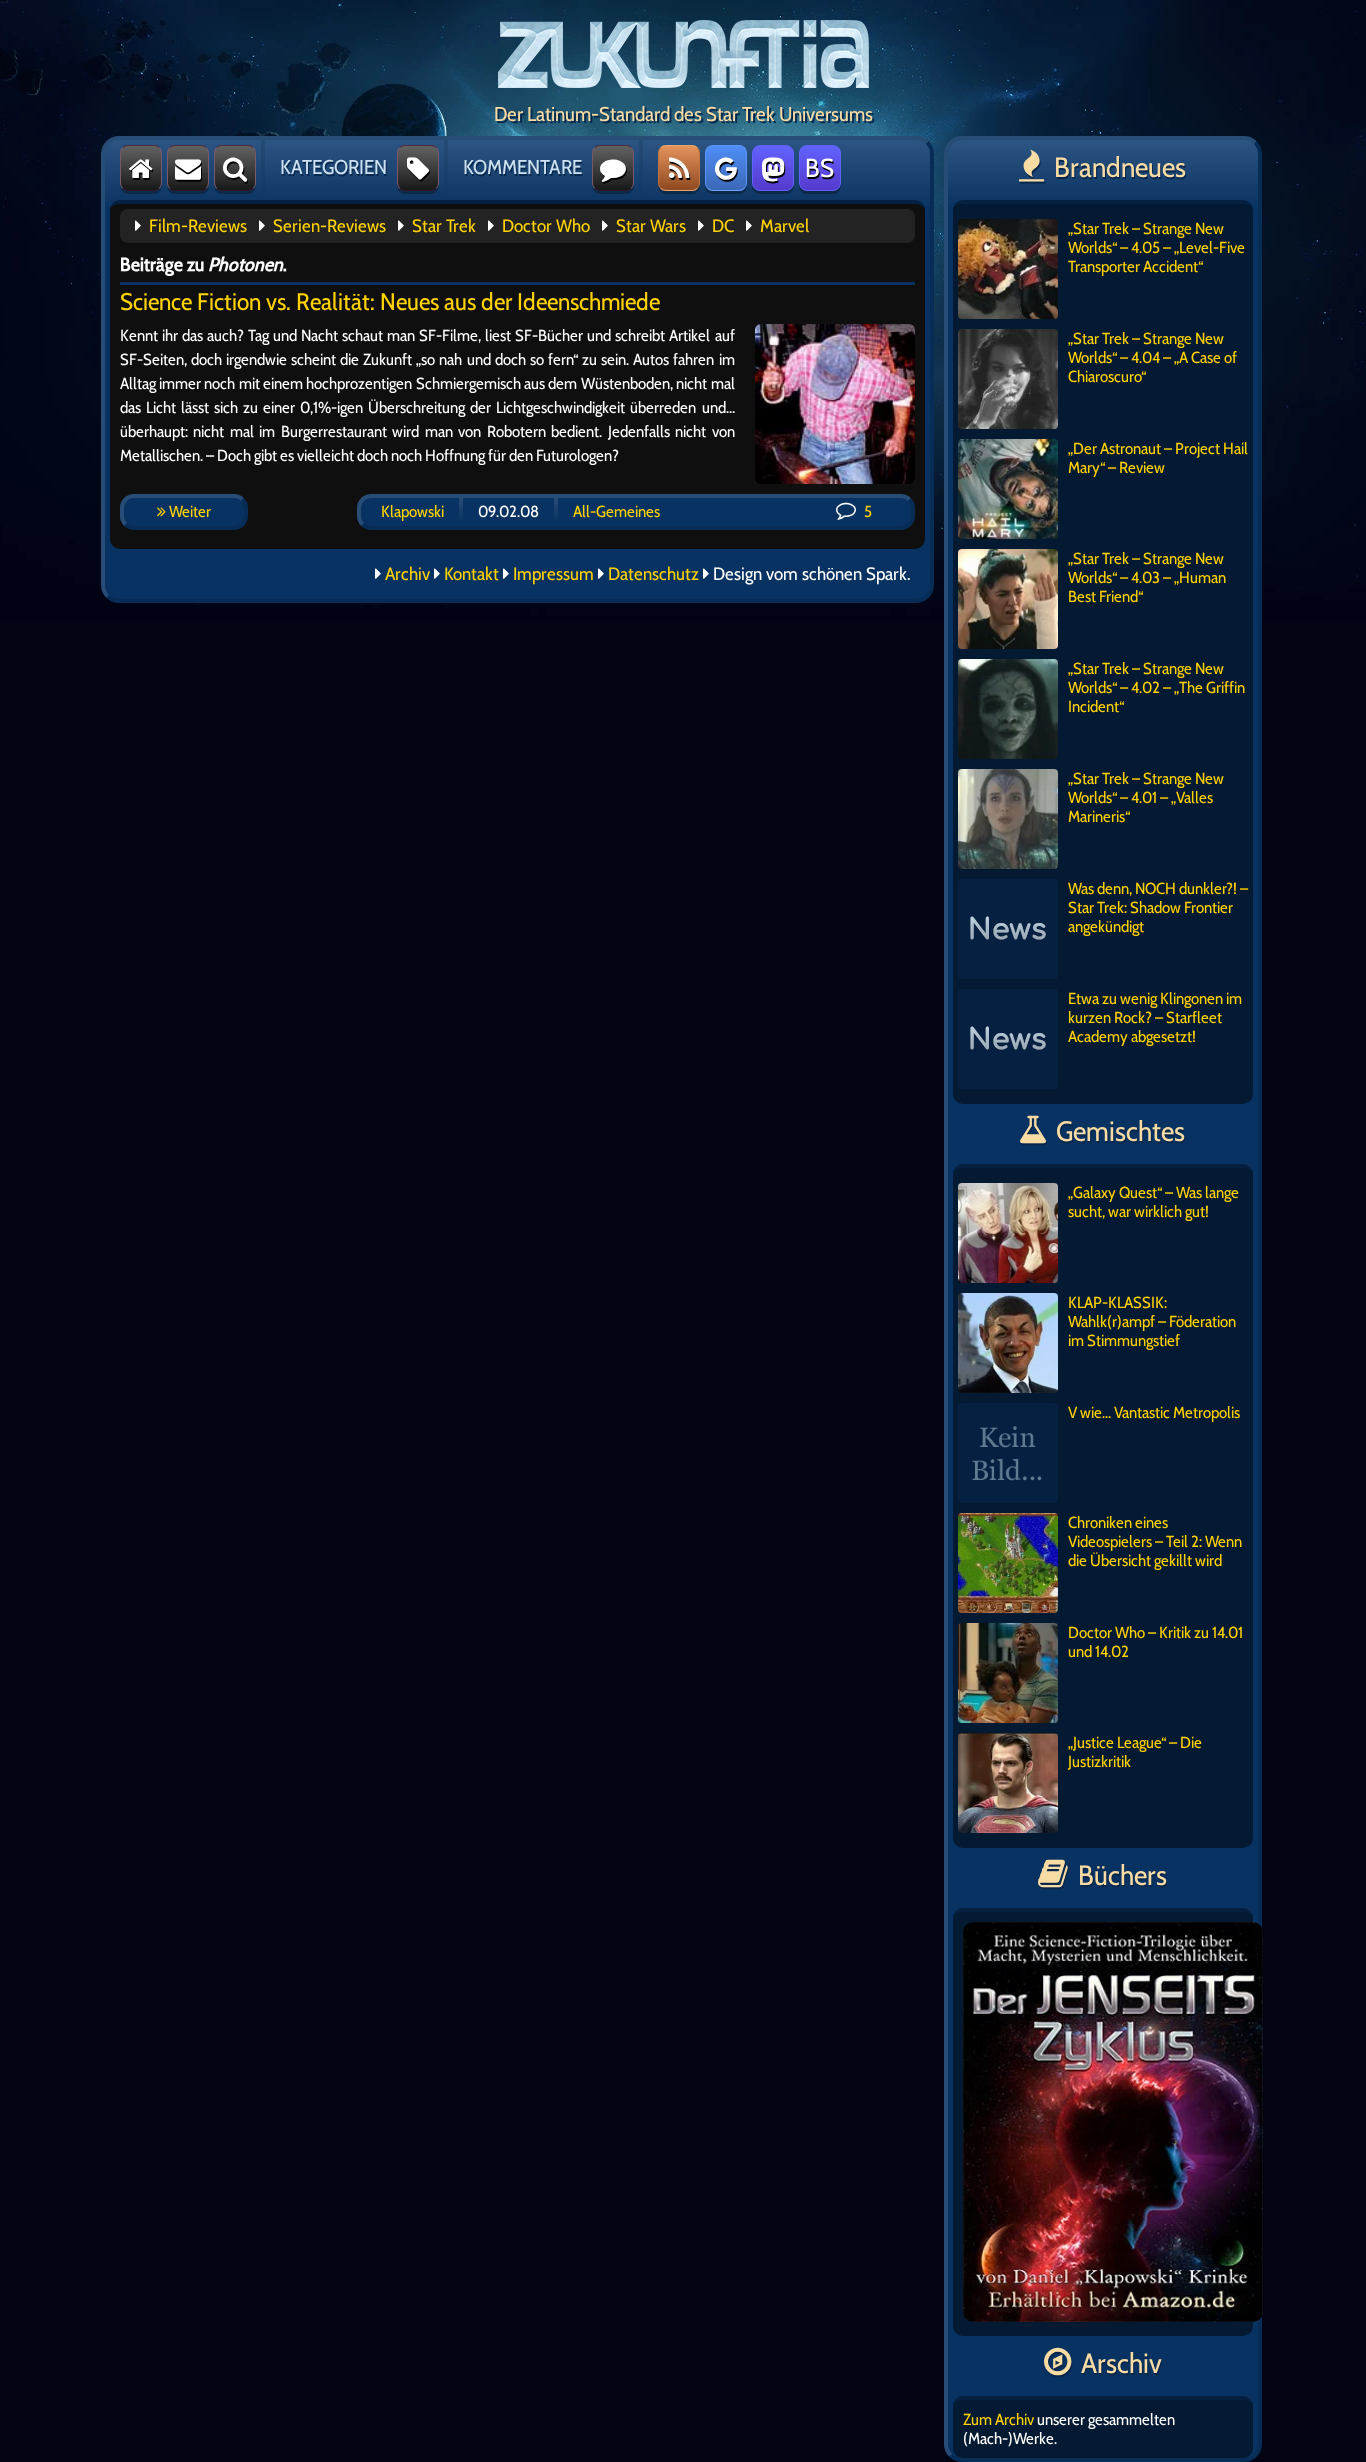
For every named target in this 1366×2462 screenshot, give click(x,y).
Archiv (407, 574)
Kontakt (471, 574)
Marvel (784, 226)
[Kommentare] (613, 168)
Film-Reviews (198, 226)
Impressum (553, 574)
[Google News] (726, 168)
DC (723, 226)
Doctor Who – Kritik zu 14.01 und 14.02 (1155, 1642)
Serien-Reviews (329, 226)
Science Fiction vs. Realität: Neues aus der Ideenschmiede (390, 301)
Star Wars (651, 226)
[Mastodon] (773, 168)
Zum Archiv (998, 2419)
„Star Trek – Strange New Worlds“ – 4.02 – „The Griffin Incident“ (1156, 687)
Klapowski (412, 511)
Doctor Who (546, 226)
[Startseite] (141, 168)
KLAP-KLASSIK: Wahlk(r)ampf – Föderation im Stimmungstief (1152, 1321)
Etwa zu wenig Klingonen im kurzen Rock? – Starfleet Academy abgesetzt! (1155, 1017)
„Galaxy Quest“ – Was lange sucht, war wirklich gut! (1153, 1202)
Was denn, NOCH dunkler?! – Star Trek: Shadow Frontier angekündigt (1158, 907)
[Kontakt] (188, 168)
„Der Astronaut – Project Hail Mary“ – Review (1158, 458)
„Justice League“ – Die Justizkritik (1135, 1752)
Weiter (188, 511)
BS (819, 168)
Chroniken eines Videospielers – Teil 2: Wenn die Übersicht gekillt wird (1155, 1541)
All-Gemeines (616, 511)
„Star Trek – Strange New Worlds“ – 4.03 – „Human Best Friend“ (1147, 577)
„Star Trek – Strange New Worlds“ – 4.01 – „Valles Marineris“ (1146, 797)
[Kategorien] (418, 168)
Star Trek (444, 226)
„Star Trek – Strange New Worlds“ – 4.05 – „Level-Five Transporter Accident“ (1156, 247)
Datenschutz (653, 574)
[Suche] (235, 168)
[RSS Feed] (679, 168)
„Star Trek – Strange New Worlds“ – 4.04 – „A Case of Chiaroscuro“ (1152, 357)
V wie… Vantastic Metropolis (1154, 1412)
